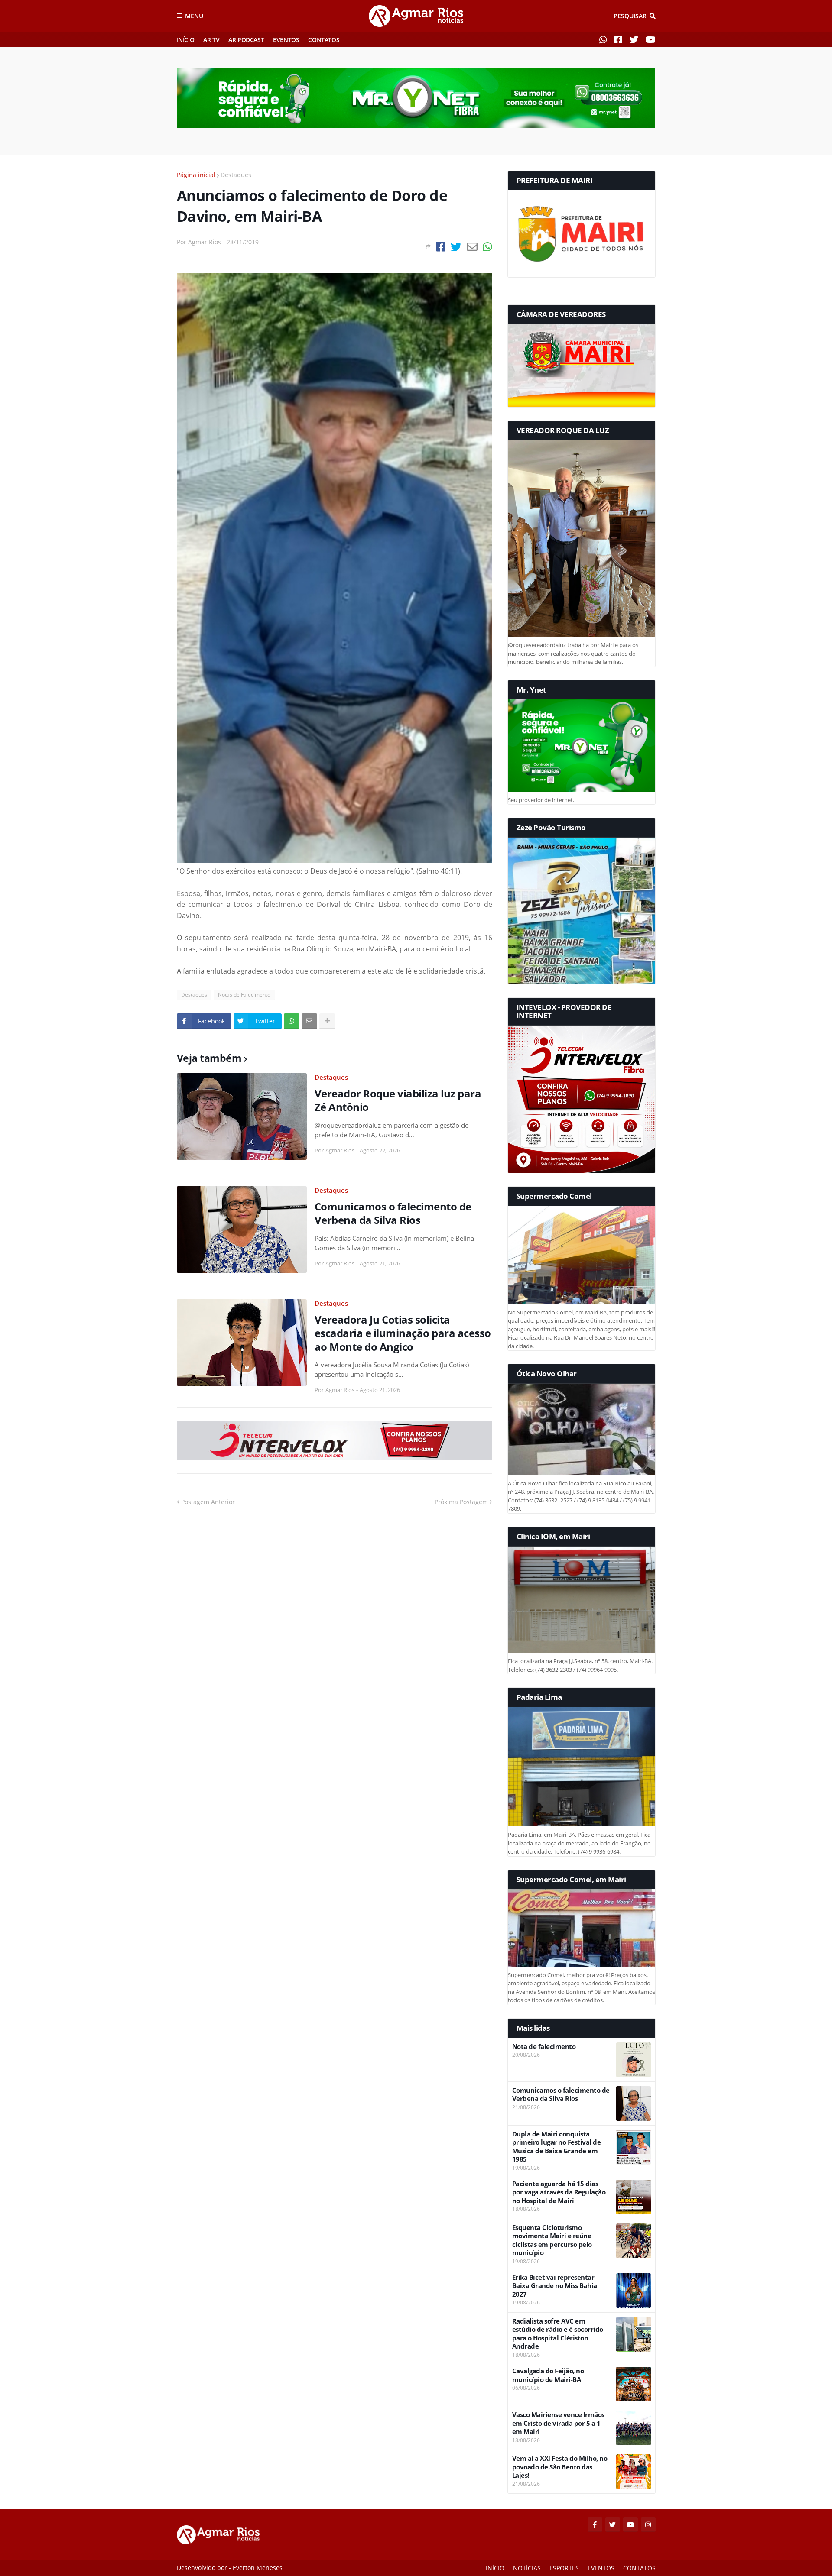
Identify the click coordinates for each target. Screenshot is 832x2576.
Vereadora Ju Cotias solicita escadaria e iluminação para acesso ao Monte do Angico (403, 1333)
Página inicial (196, 175)
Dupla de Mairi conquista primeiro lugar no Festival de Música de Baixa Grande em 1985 (557, 2147)
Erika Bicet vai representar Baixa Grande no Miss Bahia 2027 (555, 2286)
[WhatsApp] (487, 247)
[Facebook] (441, 247)
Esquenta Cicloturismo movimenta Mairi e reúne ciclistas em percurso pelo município (552, 2240)
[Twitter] (456, 247)
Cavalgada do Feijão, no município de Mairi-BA (548, 2375)
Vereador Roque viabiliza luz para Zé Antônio (398, 1100)
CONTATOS (324, 40)
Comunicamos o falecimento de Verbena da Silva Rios (393, 1213)
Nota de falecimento (544, 2047)
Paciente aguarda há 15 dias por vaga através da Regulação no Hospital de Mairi (559, 2192)
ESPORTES (564, 2568)
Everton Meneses (258, 2568)
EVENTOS (286, 40)
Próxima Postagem (461, 1502)
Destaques (236, 175)
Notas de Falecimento (244, 995)
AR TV (211, 40)
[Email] (472, 247)
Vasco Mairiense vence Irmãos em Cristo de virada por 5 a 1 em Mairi (558, 2423)
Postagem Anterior (208, 1502)
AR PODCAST (246, 40)
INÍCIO (186, 40)
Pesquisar (630, 16)
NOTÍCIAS (527, 2568)
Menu (194, 16)
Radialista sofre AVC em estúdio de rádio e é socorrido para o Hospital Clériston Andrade (558, 2334)
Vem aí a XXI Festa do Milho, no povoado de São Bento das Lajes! (560, 2467)
